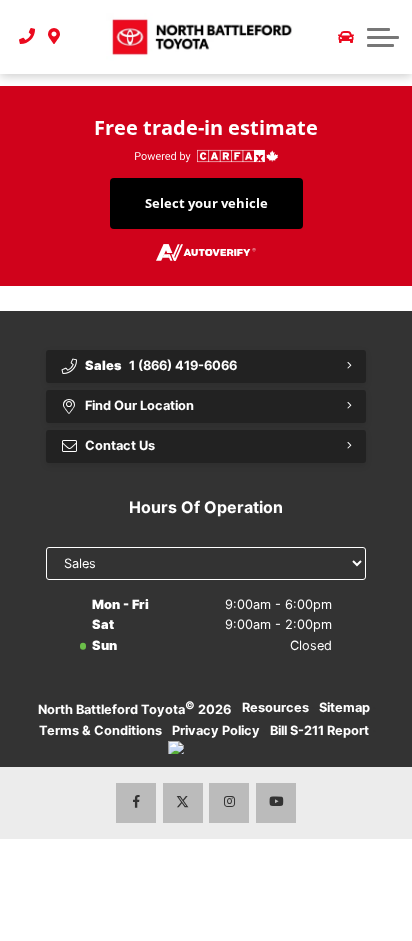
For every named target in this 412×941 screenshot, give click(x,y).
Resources (275, 707)
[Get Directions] (54, 37)
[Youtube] (276, 803)
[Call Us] (27, 37)
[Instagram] (229, 803)
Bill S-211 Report (319, 730)
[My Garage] (346, 37)
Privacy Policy (216, 730)
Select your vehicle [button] (206, 203)
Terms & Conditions (100, 730)
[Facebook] (136, 803)
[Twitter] (183, 803)
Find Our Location (139, 405)
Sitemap (344, 707)
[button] (383, 37)
